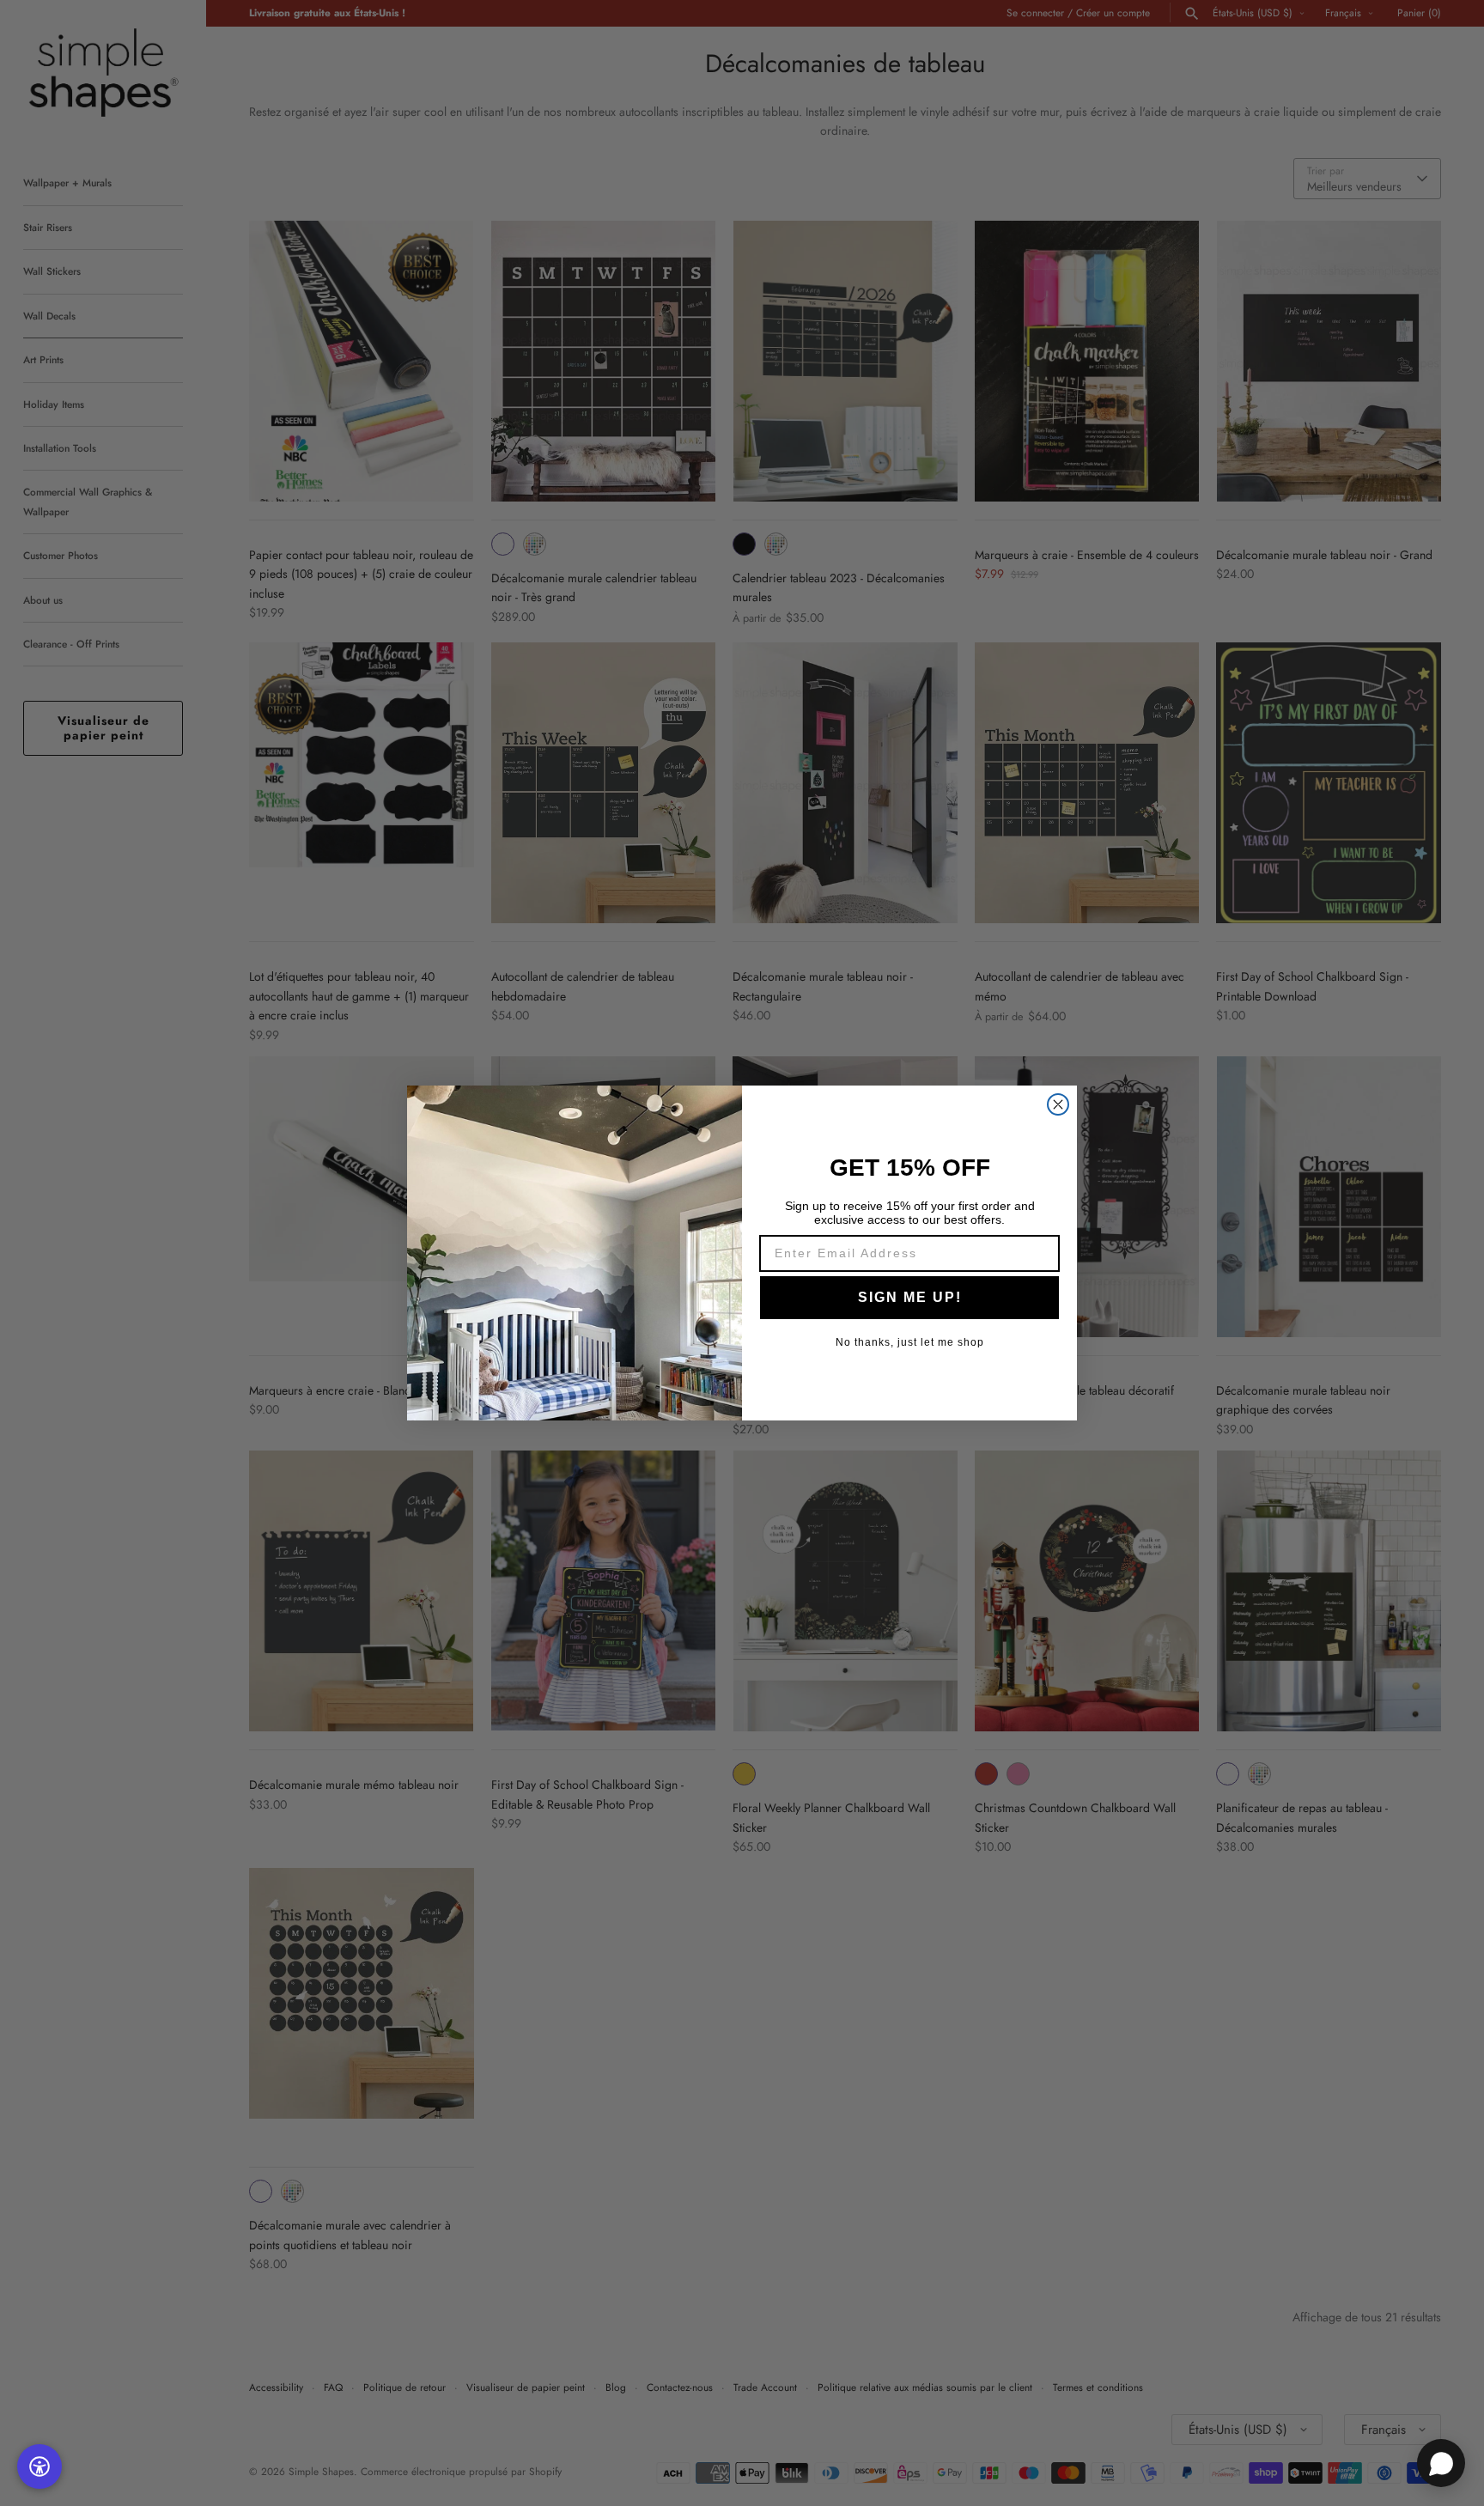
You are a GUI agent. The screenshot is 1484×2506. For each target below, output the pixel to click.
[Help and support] (1441, 2463)
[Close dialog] (1058, 1104)
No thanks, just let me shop (910, 1342)
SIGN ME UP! (910, 1297)
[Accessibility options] (40, 2466)
